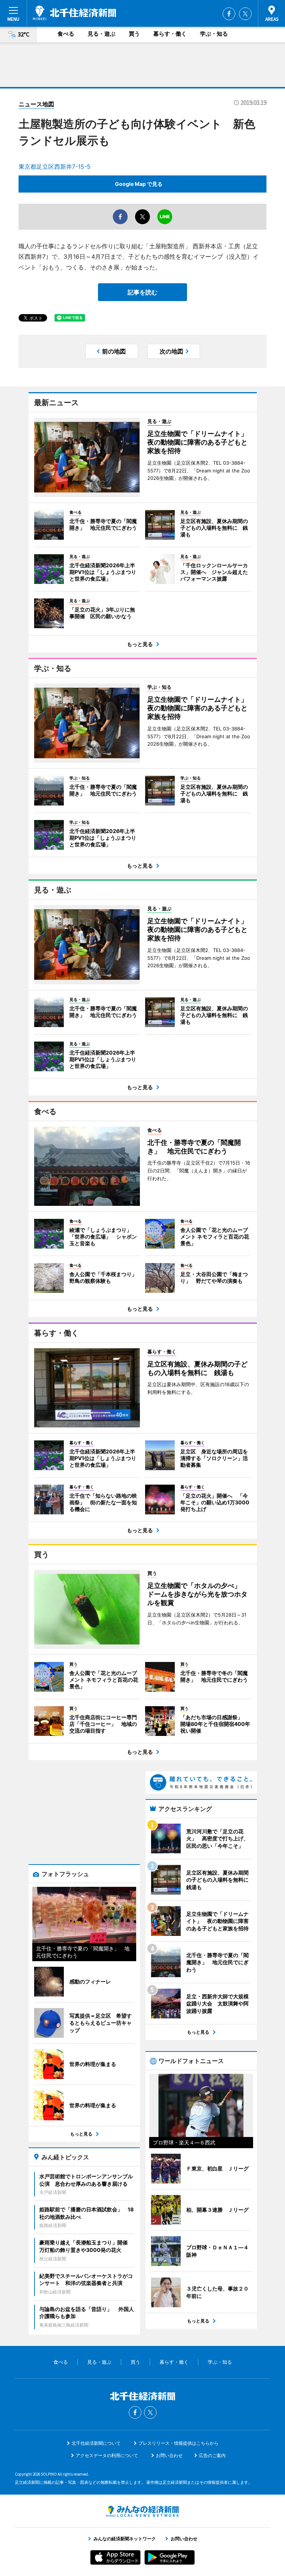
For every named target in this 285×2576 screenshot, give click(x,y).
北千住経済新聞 (74, 13)
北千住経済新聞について (96, 2443)
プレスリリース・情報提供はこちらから (178, 2443)
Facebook (229, 14)
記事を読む (142, 292)
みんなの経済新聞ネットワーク (142, 2511)
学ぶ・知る (214, 34)
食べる (66, 34)
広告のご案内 (212, 2455)
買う (134, 34)
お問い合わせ (169, 2455)
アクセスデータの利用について (107, 2455)
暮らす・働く (170, 34)
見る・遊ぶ (101, 34)
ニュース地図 (36, 104)
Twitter (245, 14)
